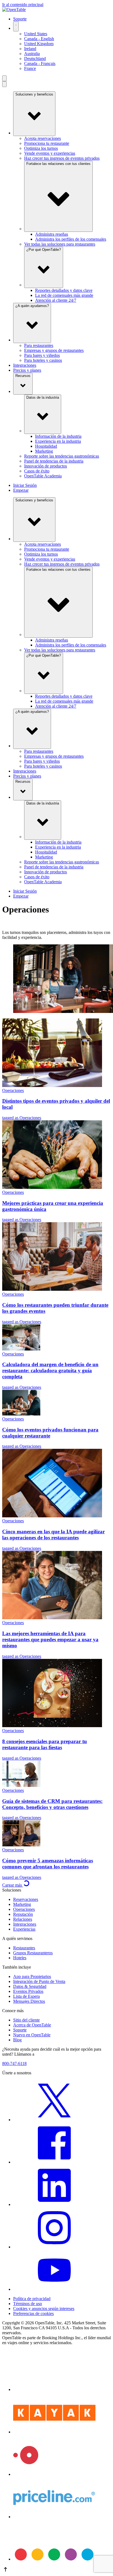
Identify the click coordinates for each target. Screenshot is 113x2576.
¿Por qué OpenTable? (44, 250)
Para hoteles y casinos (43, 360)
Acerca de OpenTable (32, 2025)
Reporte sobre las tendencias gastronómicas (62, 456)
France (30, 68)
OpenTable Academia (43, 476)
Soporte (20, 19)
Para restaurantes (39, 345)
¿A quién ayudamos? (32, 306)
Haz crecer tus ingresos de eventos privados (62, 158)
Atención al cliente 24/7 (56, 300)
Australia (32, 54)
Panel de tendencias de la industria (54, 461)
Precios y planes (27, 370)
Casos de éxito (37, 471)
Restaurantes (24, 1948)
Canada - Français (40, 63)
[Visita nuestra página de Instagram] (54, 2247)
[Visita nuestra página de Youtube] (54, 2289)
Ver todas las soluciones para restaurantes (60, 244)
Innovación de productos (46, 466)
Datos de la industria (43, 397)
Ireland (30, 49)
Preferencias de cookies (33, 2313)
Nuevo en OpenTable (32, 2035)
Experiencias (24, 1929)
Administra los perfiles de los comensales (71, 239)
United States (36, 34)
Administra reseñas (52, 234)
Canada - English (39, 39)
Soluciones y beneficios (34, 94)
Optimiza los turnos (41, 148)
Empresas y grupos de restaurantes (54, 350)
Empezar (21, 490)
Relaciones (23, 1919)
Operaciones (24, 1909)
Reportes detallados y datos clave (64, 290)
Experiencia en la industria (58, 441)
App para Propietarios (32, 1976)
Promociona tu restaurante (47, 143)
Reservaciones (26, 1899)
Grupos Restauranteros (33, 1953)
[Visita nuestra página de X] (54, 2120)
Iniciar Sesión (25, 485)
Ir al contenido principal (23, 5)
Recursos (23, 376)
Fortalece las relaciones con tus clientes (58, 164)
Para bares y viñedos (42, 355)
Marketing (44, 451)
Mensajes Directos (29, 2001)
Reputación (23, 1914)
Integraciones (25, 365)
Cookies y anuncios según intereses (44, 2309)
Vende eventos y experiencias (50, 153)
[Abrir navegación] (4, 78)
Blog (17, 2040)
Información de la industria (58, 436)
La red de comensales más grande (64, 295)
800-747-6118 (14, 2063)
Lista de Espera (26, 1996)
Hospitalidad (46, 446)
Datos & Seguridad (30, 1986)
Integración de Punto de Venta (39, 1981)
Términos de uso (28, 2304)
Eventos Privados (28, 1991)
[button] (56, 2570)
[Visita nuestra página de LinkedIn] (54, 2204)
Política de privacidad (32, 2299)
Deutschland (35, 59)
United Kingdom (39, 44)
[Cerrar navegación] (4, 84)
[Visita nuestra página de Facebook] (54, 2162)
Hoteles (20, 1958)
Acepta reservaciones (43, 138)
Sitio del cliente (26, 2020)
